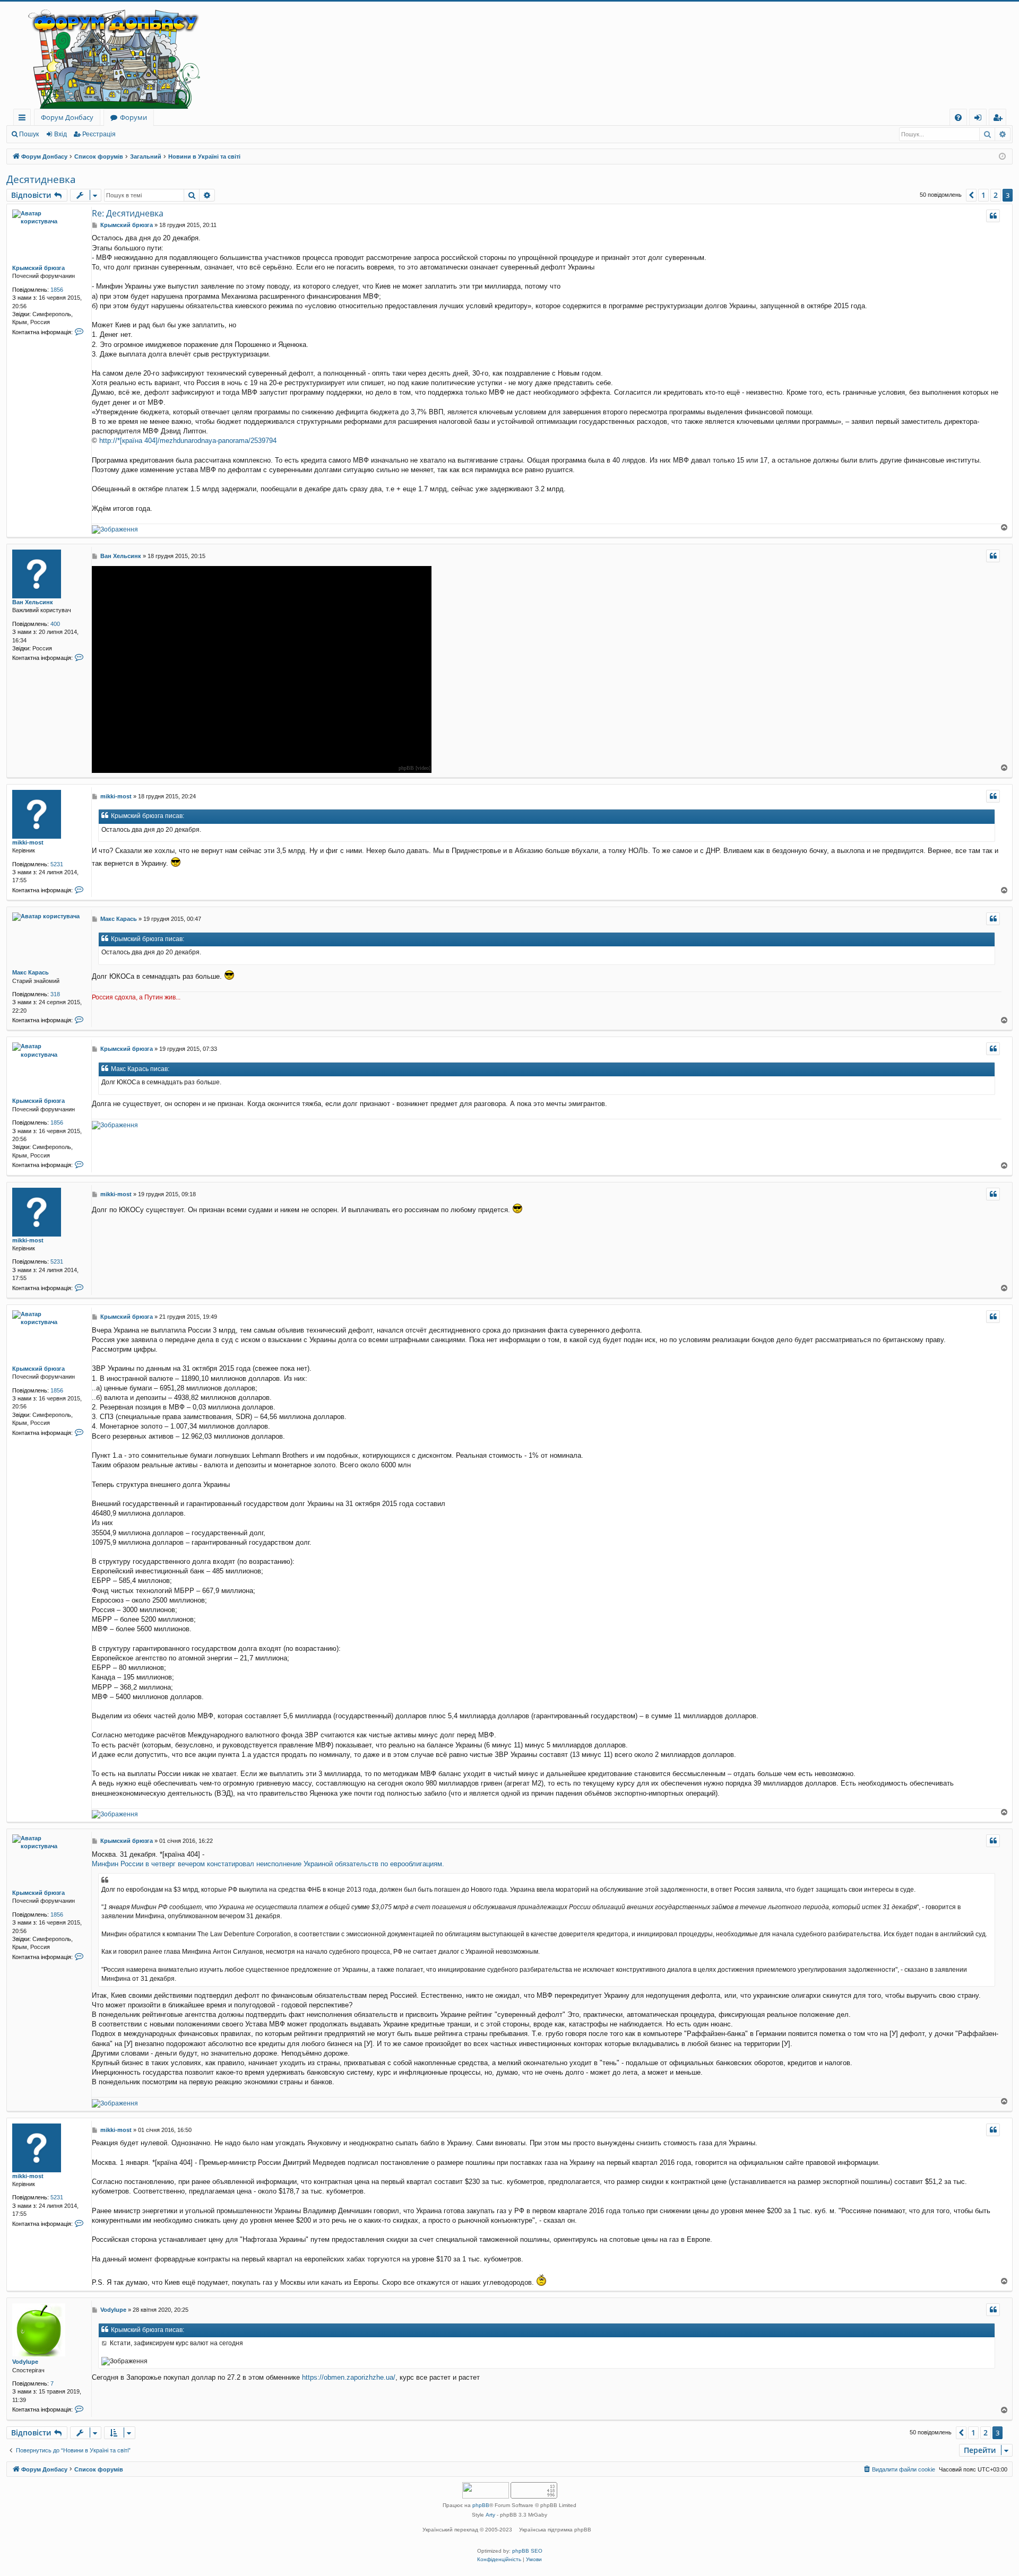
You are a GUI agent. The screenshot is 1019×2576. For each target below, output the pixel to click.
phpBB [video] (414, 768)
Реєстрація (99, 134)
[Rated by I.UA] (486, 2491)
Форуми (133, 117)
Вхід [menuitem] (981, 119)
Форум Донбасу (67, 117)
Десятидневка (41, 179)
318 (55, 994)
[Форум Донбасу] (509, 55)
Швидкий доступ (24, 119)
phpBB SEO (527, 2551)
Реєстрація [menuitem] (1000, 119)
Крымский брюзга (38, 268)
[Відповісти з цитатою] (993, 216)
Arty (490, 2515)
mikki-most (28, 842)
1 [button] (983, 195)
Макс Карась (31, 972)
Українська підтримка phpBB (555, 2530)
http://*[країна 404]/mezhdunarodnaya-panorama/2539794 (188, 441)
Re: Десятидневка (128, 213)
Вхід (61, 134)
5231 (57, 864)
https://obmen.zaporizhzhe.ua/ (349, 2377)
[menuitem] (958, 118)
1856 (57, 290)
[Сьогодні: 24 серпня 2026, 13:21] (1002, 157)
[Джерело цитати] (105, 2343)
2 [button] (996, 195)
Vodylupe (25, 2362)
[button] (971, 195)
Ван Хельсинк (33, 602)
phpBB (481, 2505)
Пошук (29, 134)
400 (55, 624)
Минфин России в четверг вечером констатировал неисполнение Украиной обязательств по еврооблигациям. (268, 1864)
